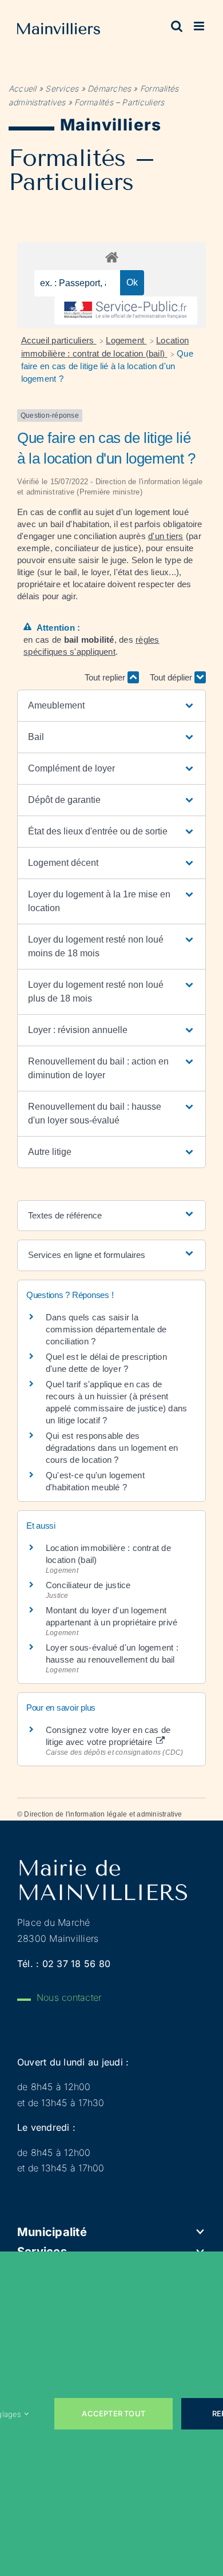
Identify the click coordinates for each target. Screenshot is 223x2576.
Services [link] (62, 88)
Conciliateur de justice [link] (88, 1585)
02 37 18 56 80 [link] (76, 1964)
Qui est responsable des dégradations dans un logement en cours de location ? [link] (112, 1448)
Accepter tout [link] (114, 2413)
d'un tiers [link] (166, 536)
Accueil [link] (23, 88)
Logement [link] (126, 340)
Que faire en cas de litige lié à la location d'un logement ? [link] (107, 366)
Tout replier (106, 677)
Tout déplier (172, 677)
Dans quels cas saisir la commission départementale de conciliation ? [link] (106, 1329)
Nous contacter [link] (69, 1997)
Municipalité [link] (52, 2232)
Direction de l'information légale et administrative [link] (103, 1814)
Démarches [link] (109, 88)
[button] (111, 706)
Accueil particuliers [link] (59, 340)
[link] (59, 31)
